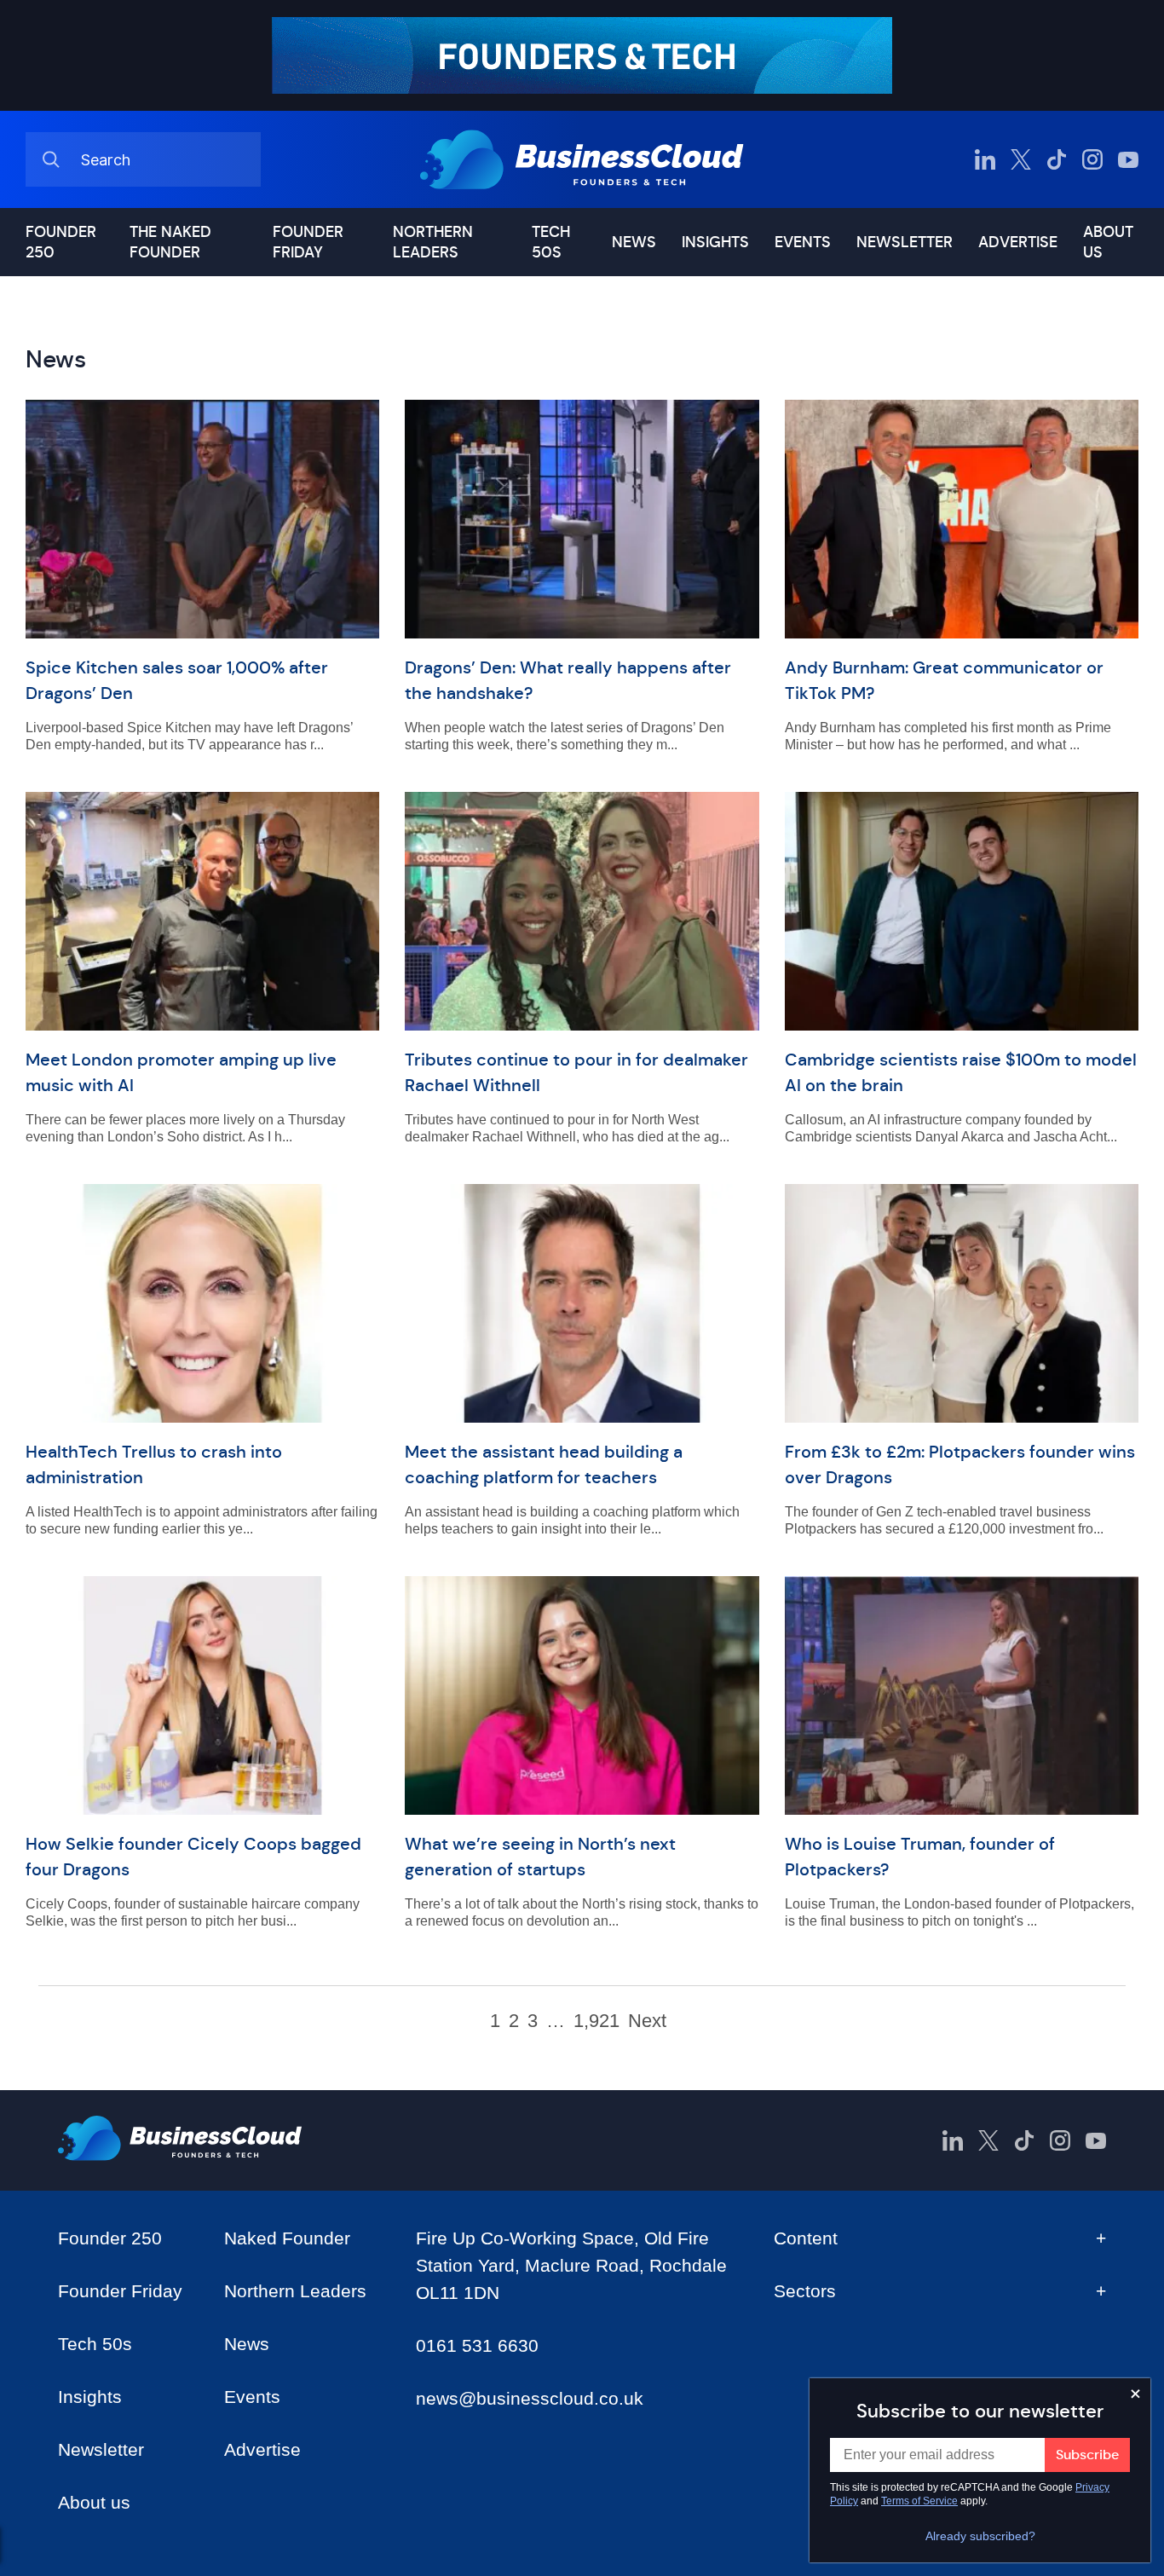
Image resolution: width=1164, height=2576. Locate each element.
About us (1108, 242)
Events (803, 242)
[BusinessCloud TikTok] (1057, 159)
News (634, 242)
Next (647, 2021)
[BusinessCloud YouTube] (1128, 159)
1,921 (596, 2021)
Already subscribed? (980, 2536)
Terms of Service (919, 2501)
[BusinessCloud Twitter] (1021, 159)
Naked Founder (287, 2238)
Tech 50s (551, 242)
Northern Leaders (433, 242)
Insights (715, 242)
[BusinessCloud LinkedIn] (985, 159)
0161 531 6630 (477, 2345)
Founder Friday (308, 242)
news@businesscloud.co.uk (530, 2398)
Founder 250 (61, 242)
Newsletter (905, 242)
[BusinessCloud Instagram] (1092, 159)
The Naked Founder (170, 242)
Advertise (1018, 242)
